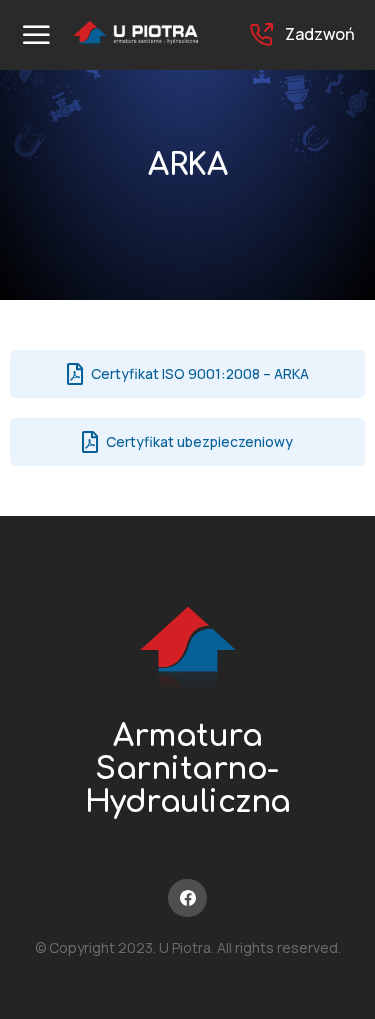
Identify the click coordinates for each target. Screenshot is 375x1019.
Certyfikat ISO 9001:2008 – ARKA (200, 373)
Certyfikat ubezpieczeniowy (199, 441)
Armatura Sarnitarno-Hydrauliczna (188, 769)
